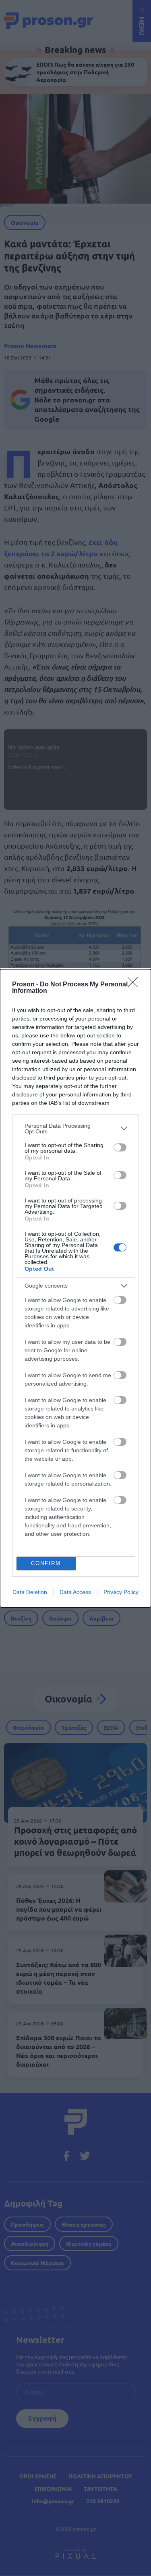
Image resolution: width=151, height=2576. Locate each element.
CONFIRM (46, 1563)
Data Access (75, 1592)
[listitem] (75, 1129)
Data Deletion (30, 1592)
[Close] (135, 985)
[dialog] (75, 1288)
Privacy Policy (121, 1592)
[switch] (120, 1147)
